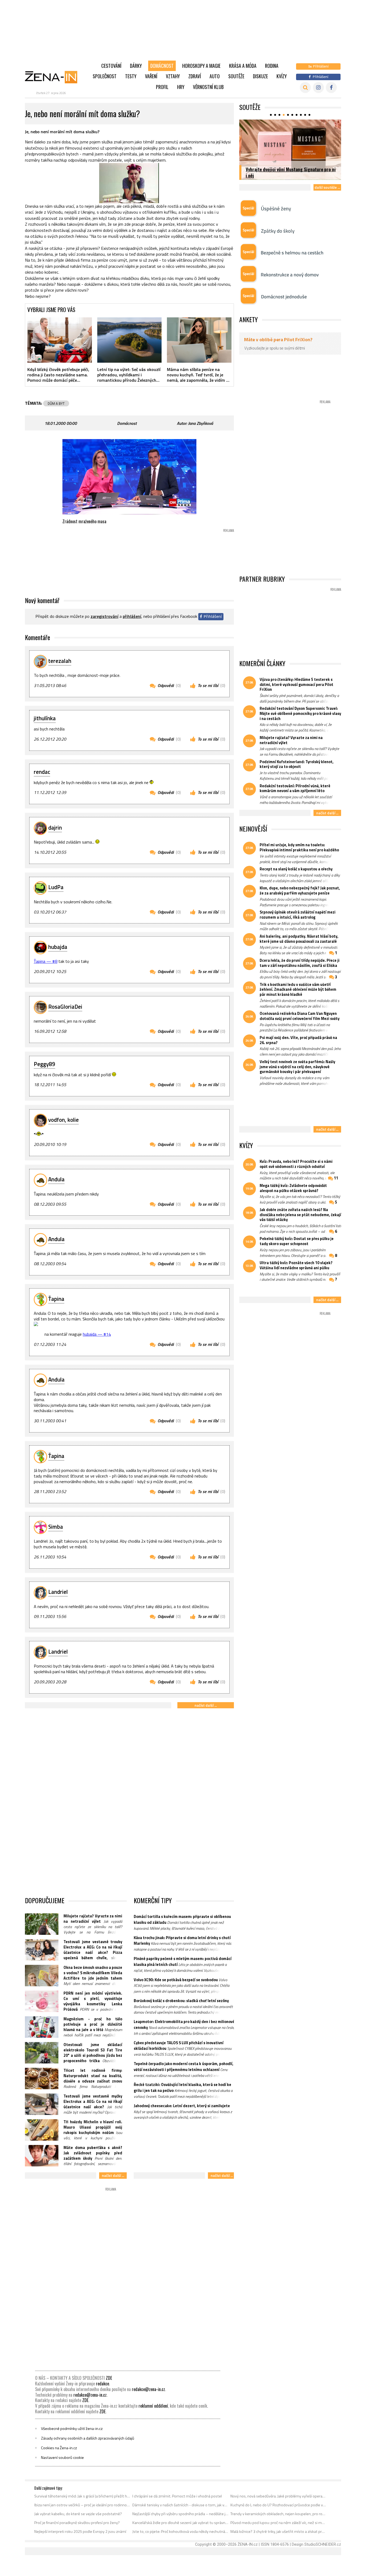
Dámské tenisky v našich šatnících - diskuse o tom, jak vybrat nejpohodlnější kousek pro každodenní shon (180, 2505)
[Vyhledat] (305, 88)
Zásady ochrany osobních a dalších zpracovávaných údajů (88, 2438)
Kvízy (282, 76)
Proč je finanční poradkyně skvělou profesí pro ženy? (77, 2523)
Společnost (105, 76)
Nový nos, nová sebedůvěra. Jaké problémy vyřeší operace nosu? (279, 2496)
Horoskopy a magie (201, 66)
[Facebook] (331, 88)
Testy (131, 76)
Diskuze (260, 76)
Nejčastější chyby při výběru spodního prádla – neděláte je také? (180, 2514)
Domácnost (162, 66)
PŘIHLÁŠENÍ (132, 616)
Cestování (111, 66)
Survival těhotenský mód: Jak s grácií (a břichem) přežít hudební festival (82, 2496)
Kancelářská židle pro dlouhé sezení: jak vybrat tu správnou (180, 2523)
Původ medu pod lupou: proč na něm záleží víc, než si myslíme (279, 2523)
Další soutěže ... (327, 187)
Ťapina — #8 (46, 961)
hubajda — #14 (97, 1334)
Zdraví (195, 76)
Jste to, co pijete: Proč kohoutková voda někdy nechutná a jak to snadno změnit (180, 2532)
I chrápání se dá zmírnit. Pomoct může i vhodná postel (177, 2496)
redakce (102, 2384)
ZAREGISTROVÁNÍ (104, 616)
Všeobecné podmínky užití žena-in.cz (72, 2429)
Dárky (136, 66)
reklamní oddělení (153, 2406)
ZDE (109, 2378)
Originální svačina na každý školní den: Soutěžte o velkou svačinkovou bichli (283, 172)
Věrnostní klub (208, 87)
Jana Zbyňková (201, 423)
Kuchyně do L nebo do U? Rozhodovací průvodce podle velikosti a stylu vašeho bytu (279, 2505)
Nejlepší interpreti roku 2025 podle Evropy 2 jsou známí (80, 2532)
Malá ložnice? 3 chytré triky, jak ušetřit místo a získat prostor (279, 2532)
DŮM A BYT (56, 403)
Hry (181, 87)
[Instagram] (318, 88)
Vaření (151, 76)
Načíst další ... (206, 1705)
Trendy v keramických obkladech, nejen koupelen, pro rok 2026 (279, 2514)
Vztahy (173, 76)
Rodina (272, 66)
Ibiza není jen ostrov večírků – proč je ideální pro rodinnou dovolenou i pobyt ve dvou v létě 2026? (82, 2505)
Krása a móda (243, 66)
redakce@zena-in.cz (148, 2389)
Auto (215, 76)
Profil (162, 87)
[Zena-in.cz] (54, 77)
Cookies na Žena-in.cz (59, 2448)
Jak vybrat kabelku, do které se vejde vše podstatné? (78, 2514)
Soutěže (236, 76)
